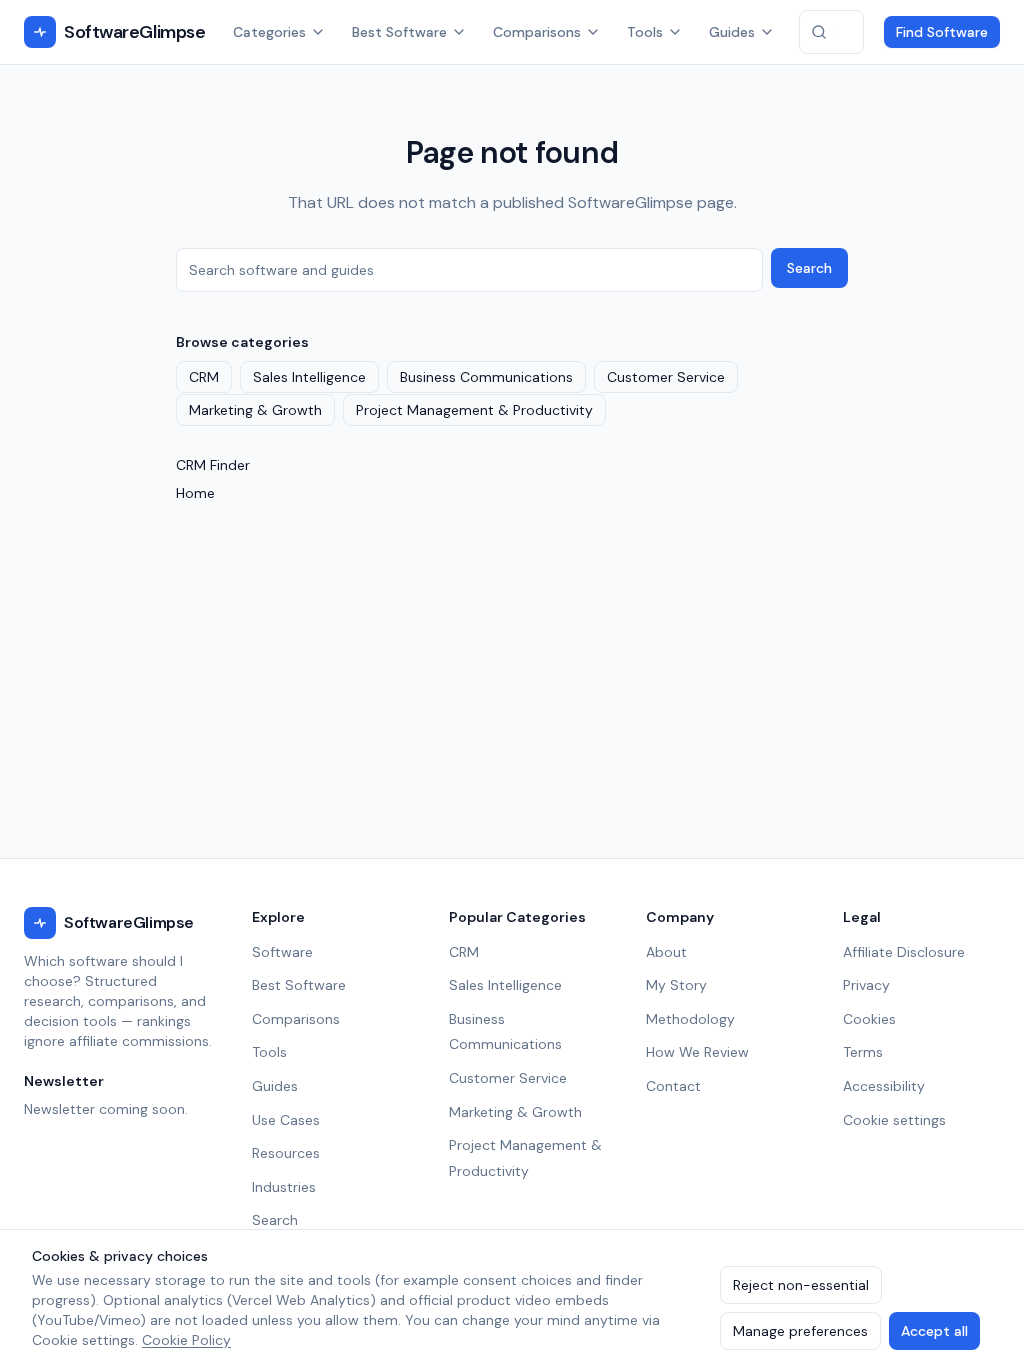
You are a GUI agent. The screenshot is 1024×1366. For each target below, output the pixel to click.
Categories (269, 32)
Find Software (942, 32)
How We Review (697, 1052)
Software (282, 952)
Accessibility (884, 1086)
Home (195, 493)
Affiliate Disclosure (904, 952)
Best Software (399, 32)
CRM (204, 377)
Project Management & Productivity (474, 410)
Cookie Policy (186, 1340)
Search (809, 268)
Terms (863, 1052)
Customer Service (666, 377)
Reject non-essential (801, 1285)
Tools (645, 32)
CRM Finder (213, 465)
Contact (673, 1086)
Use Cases (286, 1120)
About (666, 952)
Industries (284, 1187)
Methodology (690, 1019)
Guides (732, 32)
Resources (286, 1153)
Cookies (869, 1019)
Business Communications (486, 377)
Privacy (866, 985)
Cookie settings (894, 1120)
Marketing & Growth (255, 410)
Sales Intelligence (309, 377)
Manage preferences (800, 1331)
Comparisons (537, 32)
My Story (676, 985)
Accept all (934, 1331)
